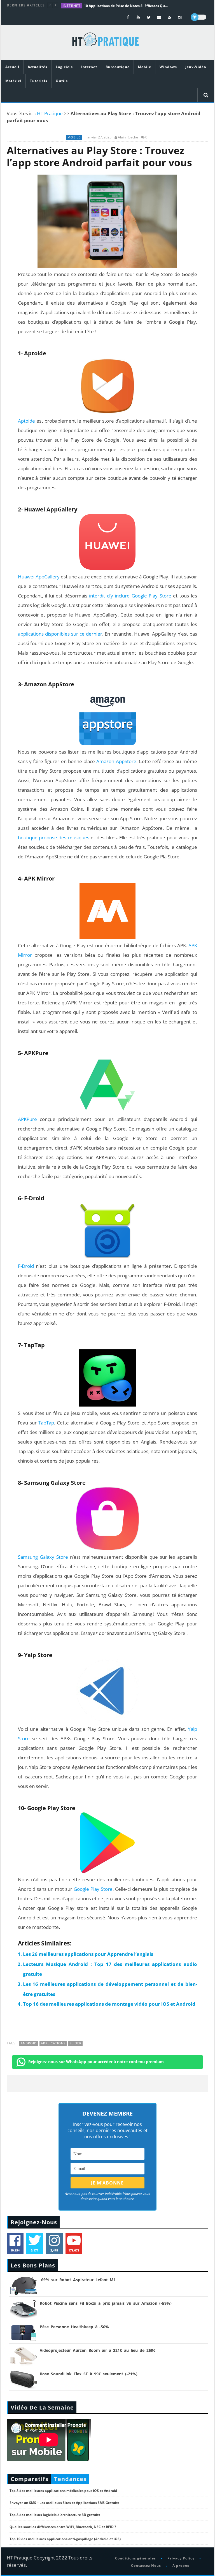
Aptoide (26, 421)
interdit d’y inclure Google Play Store (130, 596)
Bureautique (118, 67)
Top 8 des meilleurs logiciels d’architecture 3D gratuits (55, 2515)
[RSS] (170, 17)
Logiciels (64, 67)
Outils (62, 81)
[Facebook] (128, 17)
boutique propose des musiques (54, 838)
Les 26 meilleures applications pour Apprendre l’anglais (88, 1954)
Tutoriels (39, 81)
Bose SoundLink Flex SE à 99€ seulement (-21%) (89, 2374)
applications (53, 2043)
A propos (181, 2565)
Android (29, 2043)
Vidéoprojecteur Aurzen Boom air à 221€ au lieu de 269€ (98, 2350)
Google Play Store (93, 1889)
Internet (72, 6)
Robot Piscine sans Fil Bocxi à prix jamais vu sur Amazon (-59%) (106, 2303)
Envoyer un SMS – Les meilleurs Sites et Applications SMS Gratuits (64, 2503)
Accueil (12, 67)
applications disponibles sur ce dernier (60, 634)
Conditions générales (135, 2558)
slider (76, 2043)
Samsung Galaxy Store (43, 1557)
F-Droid (26, 1266)
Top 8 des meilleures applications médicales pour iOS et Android (63, 2491)
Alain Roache (128, 137)
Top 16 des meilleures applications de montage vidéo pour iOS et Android (109, 2004)
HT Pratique (50, 113)
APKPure (27, 1119)
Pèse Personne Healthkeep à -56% (74, 2327)
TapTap (46, 1423)
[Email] (159, 17)
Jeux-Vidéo (196, 67)
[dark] (198, 17)
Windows (168, 67)
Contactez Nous (146, 2565)
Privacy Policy (181, 2558)
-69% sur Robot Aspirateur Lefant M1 (78, 2280)
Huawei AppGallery (39, 577)
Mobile (145, 67)
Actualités (38, 67)
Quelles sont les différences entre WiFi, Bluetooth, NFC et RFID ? (63, 2527)
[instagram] (180, 17)
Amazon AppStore (116, 761)
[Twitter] (149, 17)
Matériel (13, 81)
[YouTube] (138, 17)
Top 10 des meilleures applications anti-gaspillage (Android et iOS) (65, 2539)
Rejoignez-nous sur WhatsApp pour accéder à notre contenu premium (96, 2062)
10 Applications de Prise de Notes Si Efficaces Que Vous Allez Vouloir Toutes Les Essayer (126, 6)
